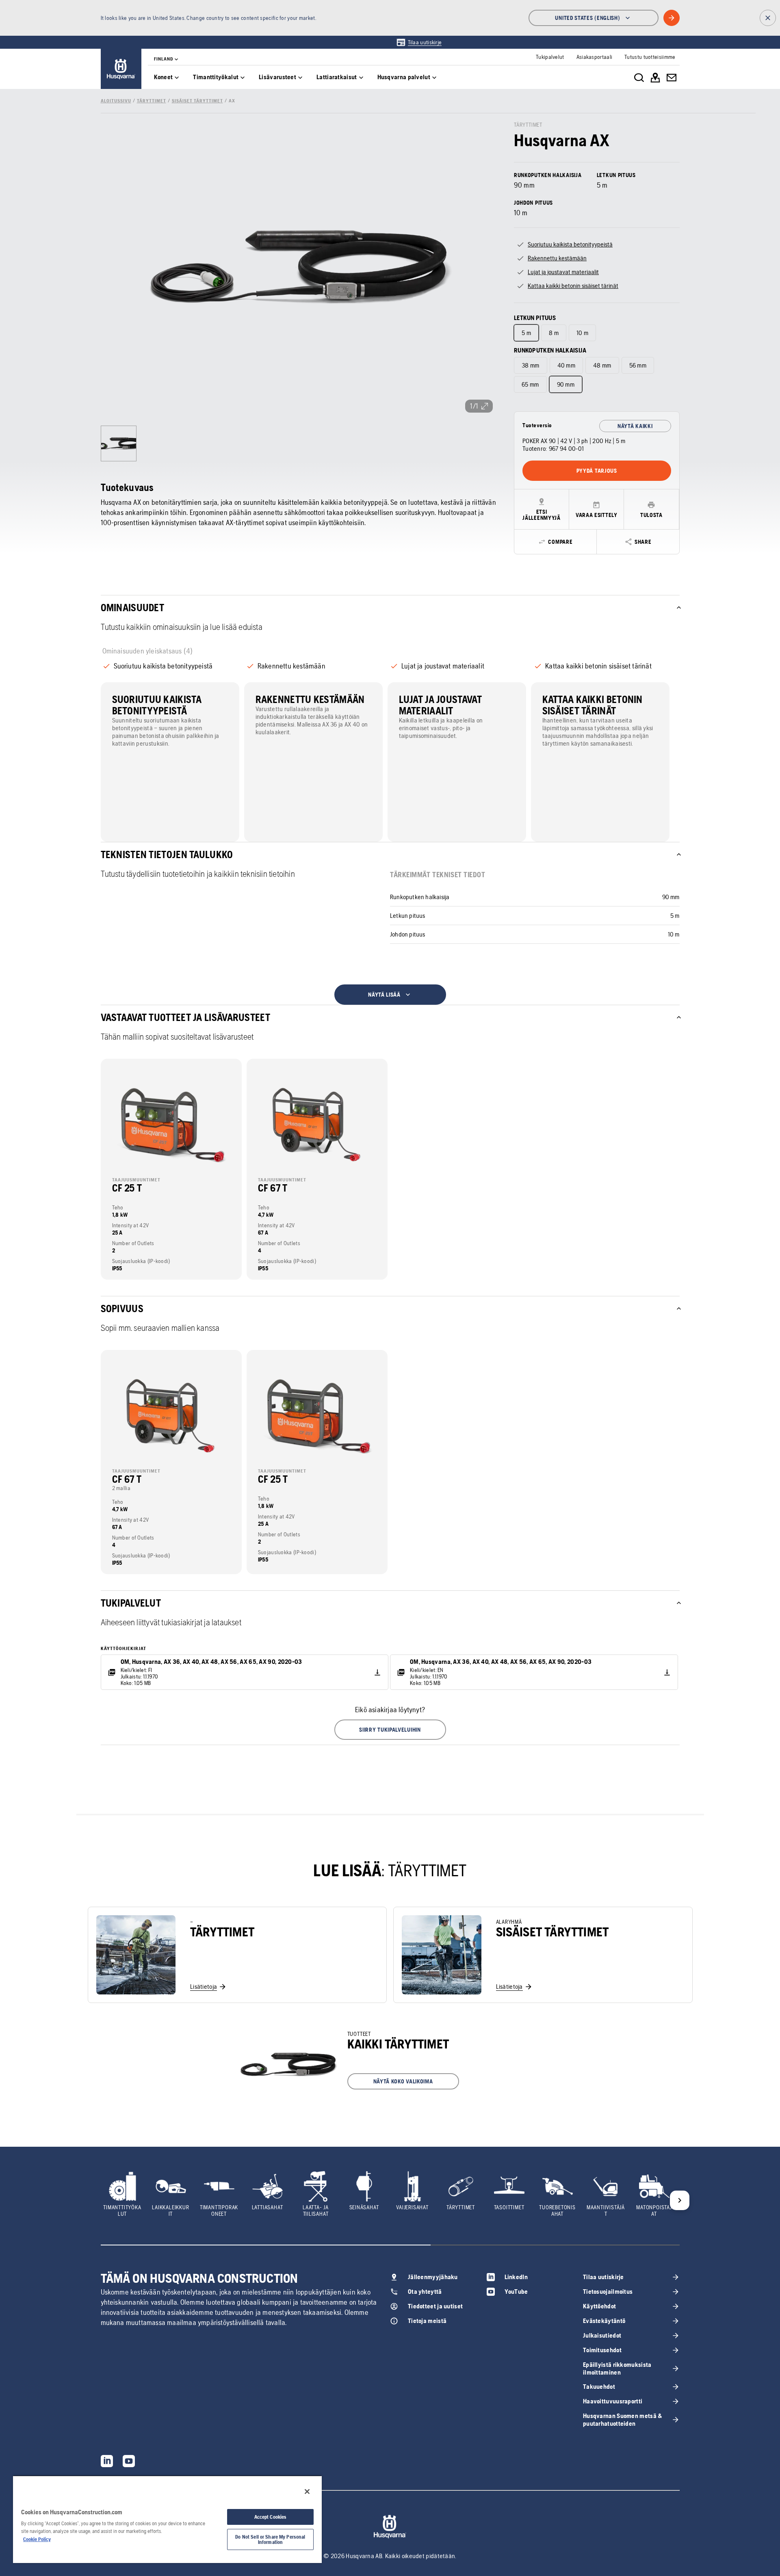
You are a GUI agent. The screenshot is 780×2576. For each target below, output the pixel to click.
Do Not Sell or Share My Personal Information (270, 2539)
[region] (167, 2519)
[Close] (307, 2492)
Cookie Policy (37, 2539)
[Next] (680, 2200)
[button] (390, 1730)
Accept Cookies (271, 2517)
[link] (419, 42)
